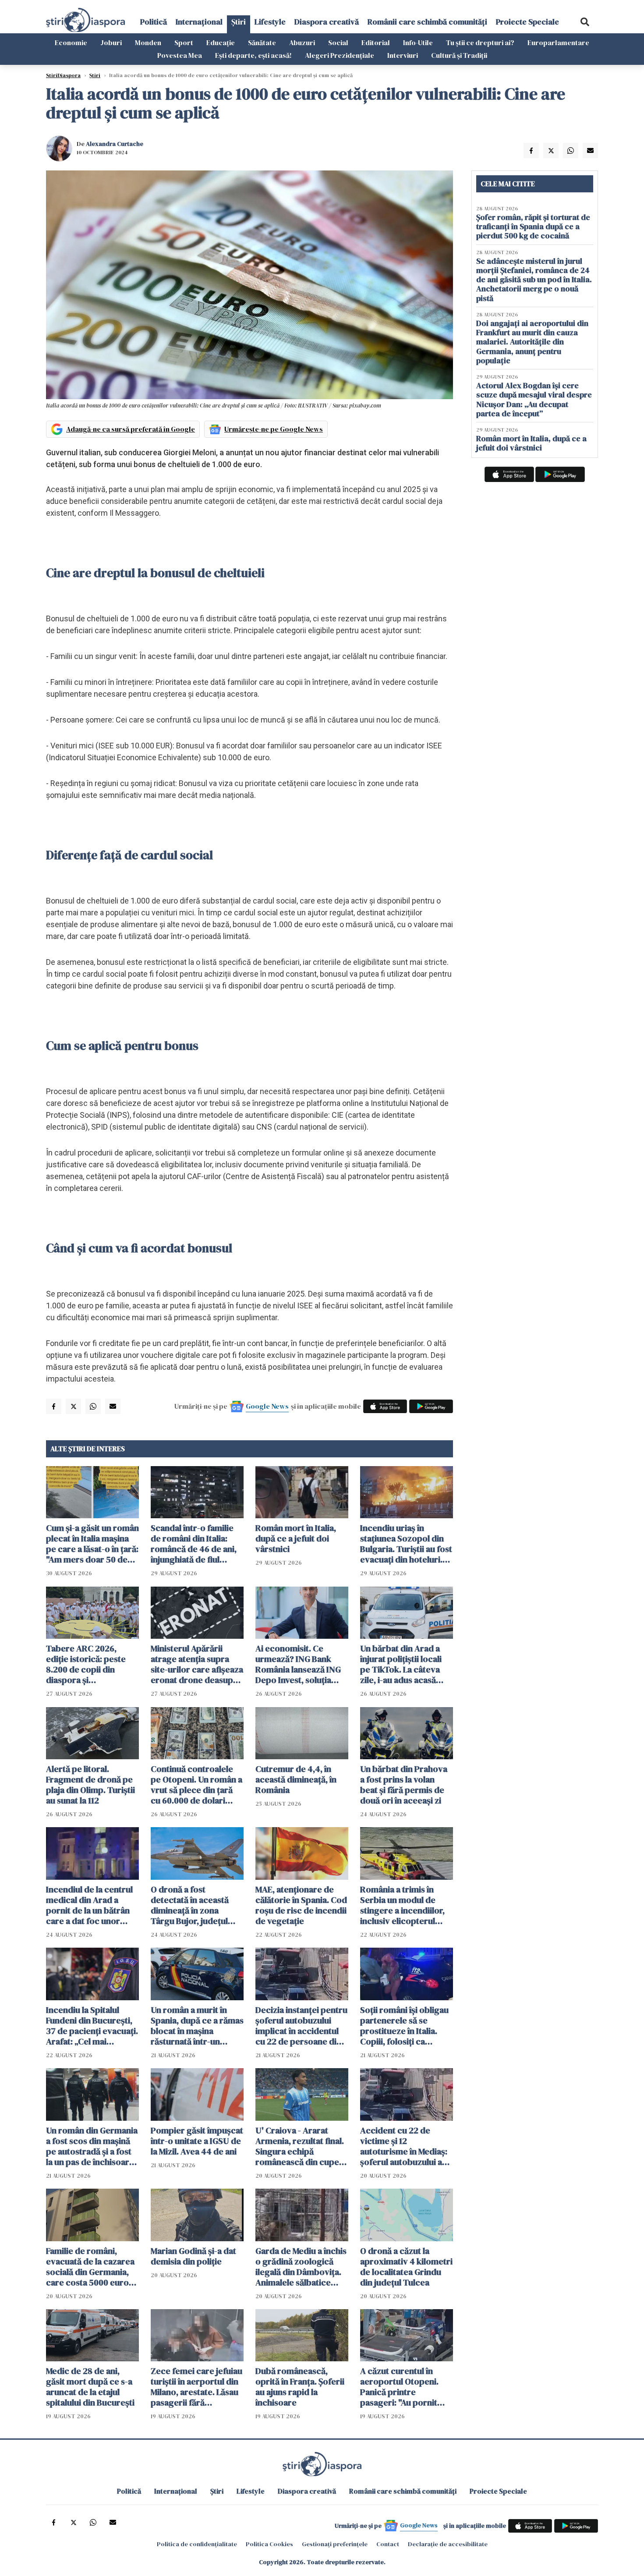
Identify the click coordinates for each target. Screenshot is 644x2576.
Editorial (376, 43)
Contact (388, 2544)
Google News (267, 1406)
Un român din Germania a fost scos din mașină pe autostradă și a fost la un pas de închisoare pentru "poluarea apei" (92, 2146)
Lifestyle (270, 22)
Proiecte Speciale (527, 22)
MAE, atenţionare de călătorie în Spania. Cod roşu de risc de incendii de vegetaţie (301, 1905)
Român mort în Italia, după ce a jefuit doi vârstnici (296, 1538)
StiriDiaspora (63, 75)
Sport (184, 43)
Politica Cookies (269, 2544)
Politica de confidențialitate (197, 2544)
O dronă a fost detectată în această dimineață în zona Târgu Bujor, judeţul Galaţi (190, 1905)
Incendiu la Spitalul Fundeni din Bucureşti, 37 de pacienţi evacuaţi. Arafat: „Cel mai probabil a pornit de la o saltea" (92, 2026)
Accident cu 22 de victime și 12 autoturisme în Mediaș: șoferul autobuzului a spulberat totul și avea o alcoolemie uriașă (406, 2146)
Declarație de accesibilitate (448, 2544)
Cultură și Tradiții (459, 55)
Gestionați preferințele (335, 2544)
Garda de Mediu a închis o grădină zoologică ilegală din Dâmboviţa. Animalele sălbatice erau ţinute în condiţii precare (301, 2267)
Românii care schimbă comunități (427, 22)
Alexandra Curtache (115, 144)
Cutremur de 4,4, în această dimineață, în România (296, 1779)
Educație (221, 43)
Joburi (111, 43)
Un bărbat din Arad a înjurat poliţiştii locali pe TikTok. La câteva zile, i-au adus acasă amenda (401, 1664)
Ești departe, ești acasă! (253, 55)
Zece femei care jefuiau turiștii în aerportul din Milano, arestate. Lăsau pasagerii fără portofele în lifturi (196, 2387)
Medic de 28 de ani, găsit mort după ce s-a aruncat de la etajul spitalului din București (90, 2387)
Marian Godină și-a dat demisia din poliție (193, 2256)
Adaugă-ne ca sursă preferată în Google (131, 429)
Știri (239, 22)
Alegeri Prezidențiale (340, 55)
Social (338, 43)
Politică (154, 22)
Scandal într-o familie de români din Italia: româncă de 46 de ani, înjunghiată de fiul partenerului (194, 1544)
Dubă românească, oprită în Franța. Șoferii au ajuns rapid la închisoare (300, 2387)
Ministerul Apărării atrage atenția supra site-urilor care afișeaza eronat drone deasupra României (197, 1664)
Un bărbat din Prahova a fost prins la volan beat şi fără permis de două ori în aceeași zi (404, 1785)
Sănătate (262, 43)
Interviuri (403, 55)
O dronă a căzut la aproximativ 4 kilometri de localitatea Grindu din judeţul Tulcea (406, 2267)
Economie (71, 43)
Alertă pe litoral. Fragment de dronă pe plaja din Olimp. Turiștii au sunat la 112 (90, 1785)
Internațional (199, 22)
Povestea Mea (180, 55)
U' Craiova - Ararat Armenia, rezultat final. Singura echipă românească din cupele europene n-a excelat (301, 2146)
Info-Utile (418, 43)
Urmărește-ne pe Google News (274, 429)
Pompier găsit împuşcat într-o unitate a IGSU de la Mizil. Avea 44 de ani (197, 2141)
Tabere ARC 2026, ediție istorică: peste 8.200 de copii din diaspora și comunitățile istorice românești (87, 1664)
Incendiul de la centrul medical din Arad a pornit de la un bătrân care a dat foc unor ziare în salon (89, 1905)
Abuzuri (302, 43)
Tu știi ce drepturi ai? (480, 43)
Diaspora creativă (327, 22)
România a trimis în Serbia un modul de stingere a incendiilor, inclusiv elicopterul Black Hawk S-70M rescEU (402, 1905)
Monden (148, 43)
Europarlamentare (558, 43)
